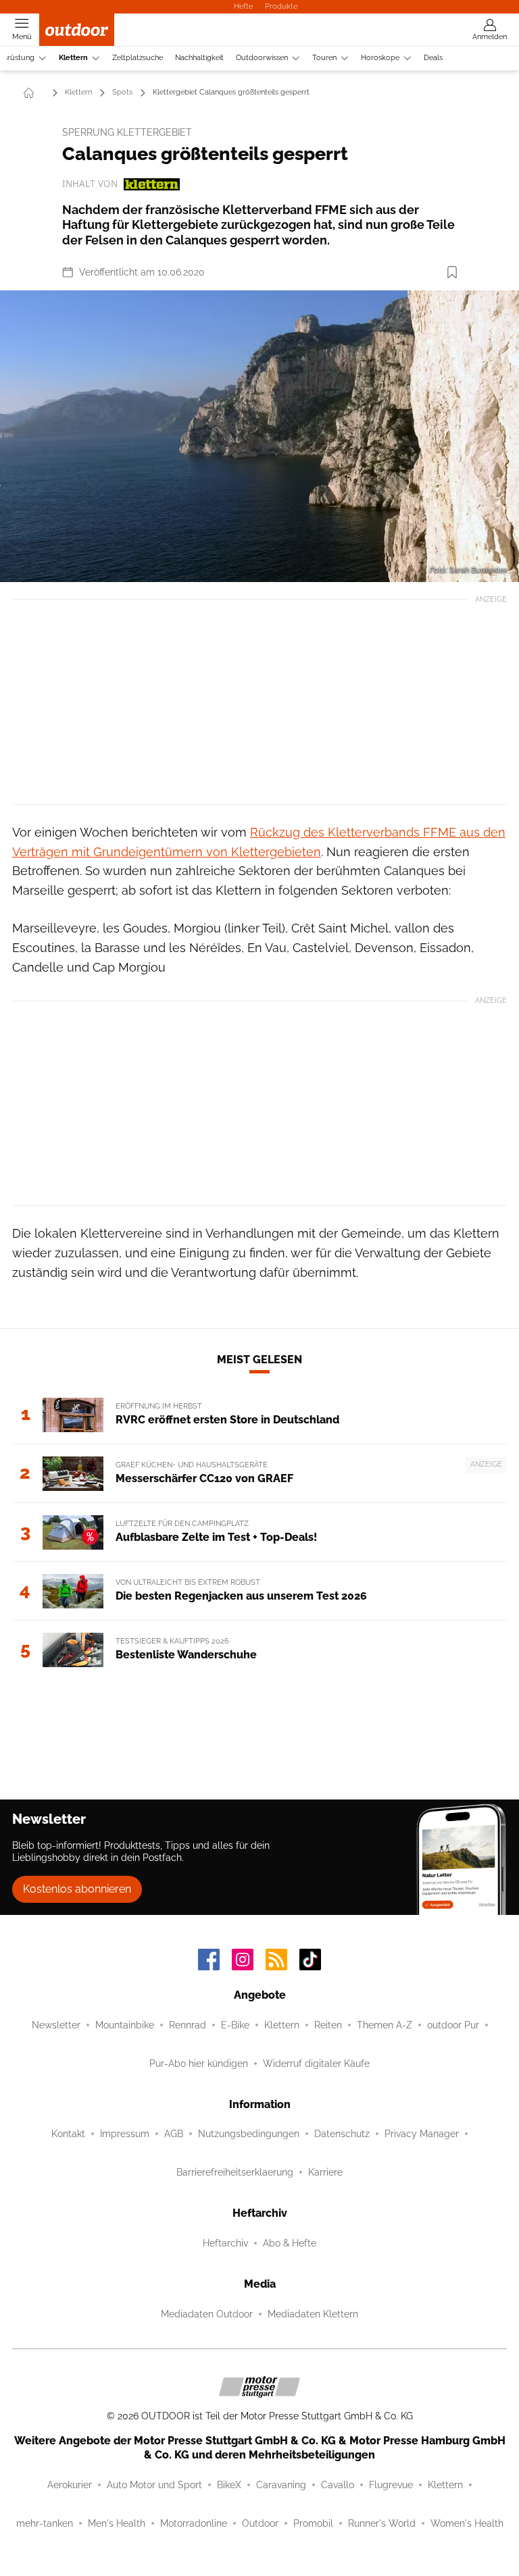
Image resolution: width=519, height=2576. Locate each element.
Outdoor (260, 2523)
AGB (174, 2134)
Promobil (313, 2523)
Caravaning (281, 2485)
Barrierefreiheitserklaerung (235, 2172)
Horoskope (380, 58)
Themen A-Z (385, 2025)
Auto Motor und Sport (154, 2485)
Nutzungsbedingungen (249, 2134)
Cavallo (338, 2485)
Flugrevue (391, 2485)
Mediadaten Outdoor (207, 2314)
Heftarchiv (225, 2243)
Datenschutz (342, 2134)
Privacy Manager (422, 2134)
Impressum (125, 2134)
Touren (324, 58)
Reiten (328, 2025)
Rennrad (188, 2025)
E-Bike (235, 2025)
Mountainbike (125, 2025)
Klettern (73, 58)
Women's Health (467, 2523)
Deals (433, 58)
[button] (259, 436)
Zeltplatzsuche (138, 58)
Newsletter (56, 2025)
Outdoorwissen (262, 58)
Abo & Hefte (290, 2243)
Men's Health (117, 2523)
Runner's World (382, 2523)
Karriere (325, 2172)
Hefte (243, 6)
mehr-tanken (45, 2523)
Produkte (281, 6)
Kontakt (68, 2134)
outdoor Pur (453, 2025)
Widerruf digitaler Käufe (316, 2064)
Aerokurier (70, 2485)
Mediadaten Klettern (313, 2314)
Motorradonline (194, 2523)
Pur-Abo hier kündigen (199, 2064)
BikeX (229, 2485)
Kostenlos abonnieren (77, 1889)
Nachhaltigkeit (199, 58)
